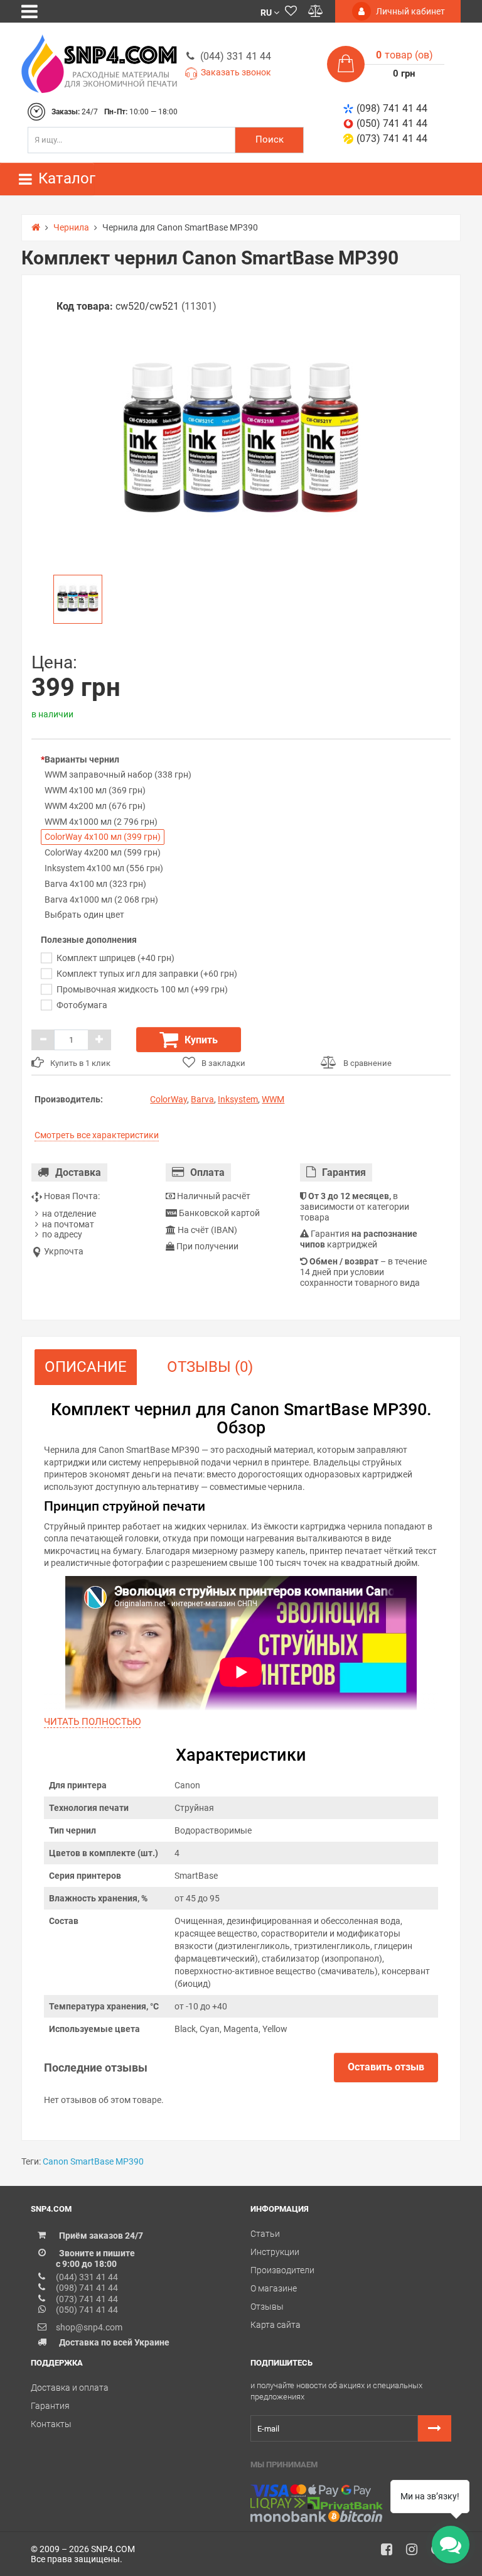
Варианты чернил (82, 759)
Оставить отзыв (386, 2067)
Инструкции (275, 2252)
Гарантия (50, 2406)
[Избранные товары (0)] (291, 11)
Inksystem (238, 1099)
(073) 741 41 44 (392, 139)
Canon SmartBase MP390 (93, 2161)
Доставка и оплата (70, 2388)
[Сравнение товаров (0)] (316, 11)
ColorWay (169, 1099)
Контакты (51, 2424)
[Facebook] (391, 2553)
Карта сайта (276, 2325)
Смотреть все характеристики (97, 1135)
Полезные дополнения (89, 940)
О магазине (274, 2288)
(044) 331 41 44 (236, 56)
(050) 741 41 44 (392, 123)
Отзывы (267, 2307)
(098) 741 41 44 (392, 108)
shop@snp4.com (89, 2327)
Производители (282, 2270)
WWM (273, 1099)
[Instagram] (416, 2553)
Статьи (265, 2234)
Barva (202, 1099)
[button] (270, 12)
